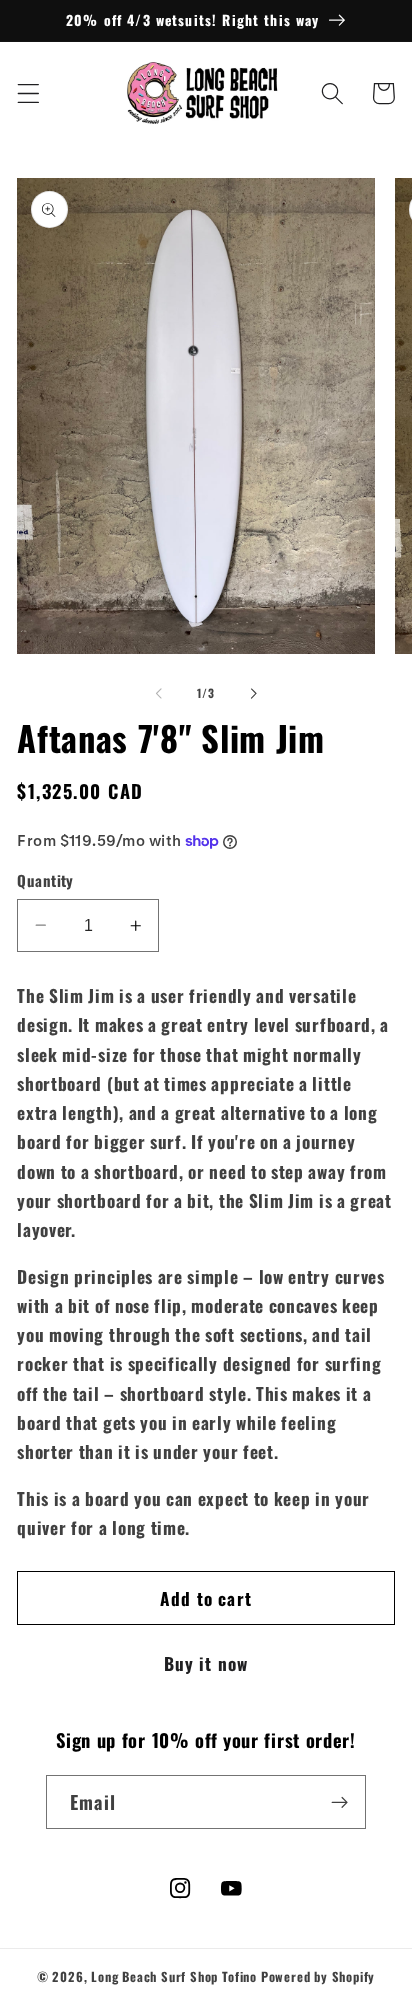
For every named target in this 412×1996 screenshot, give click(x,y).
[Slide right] (253, 694)
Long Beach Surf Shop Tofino (174, 1976)
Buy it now (206, 1663)
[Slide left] (159, 694)
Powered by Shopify (318, 1976)
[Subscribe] (339, 1802)
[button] (28, 93)
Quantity (45, 880)
